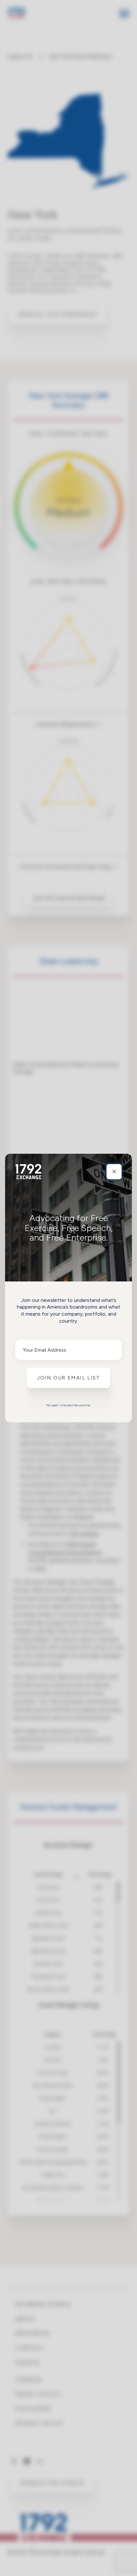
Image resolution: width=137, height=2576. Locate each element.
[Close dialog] (114, 1172)
